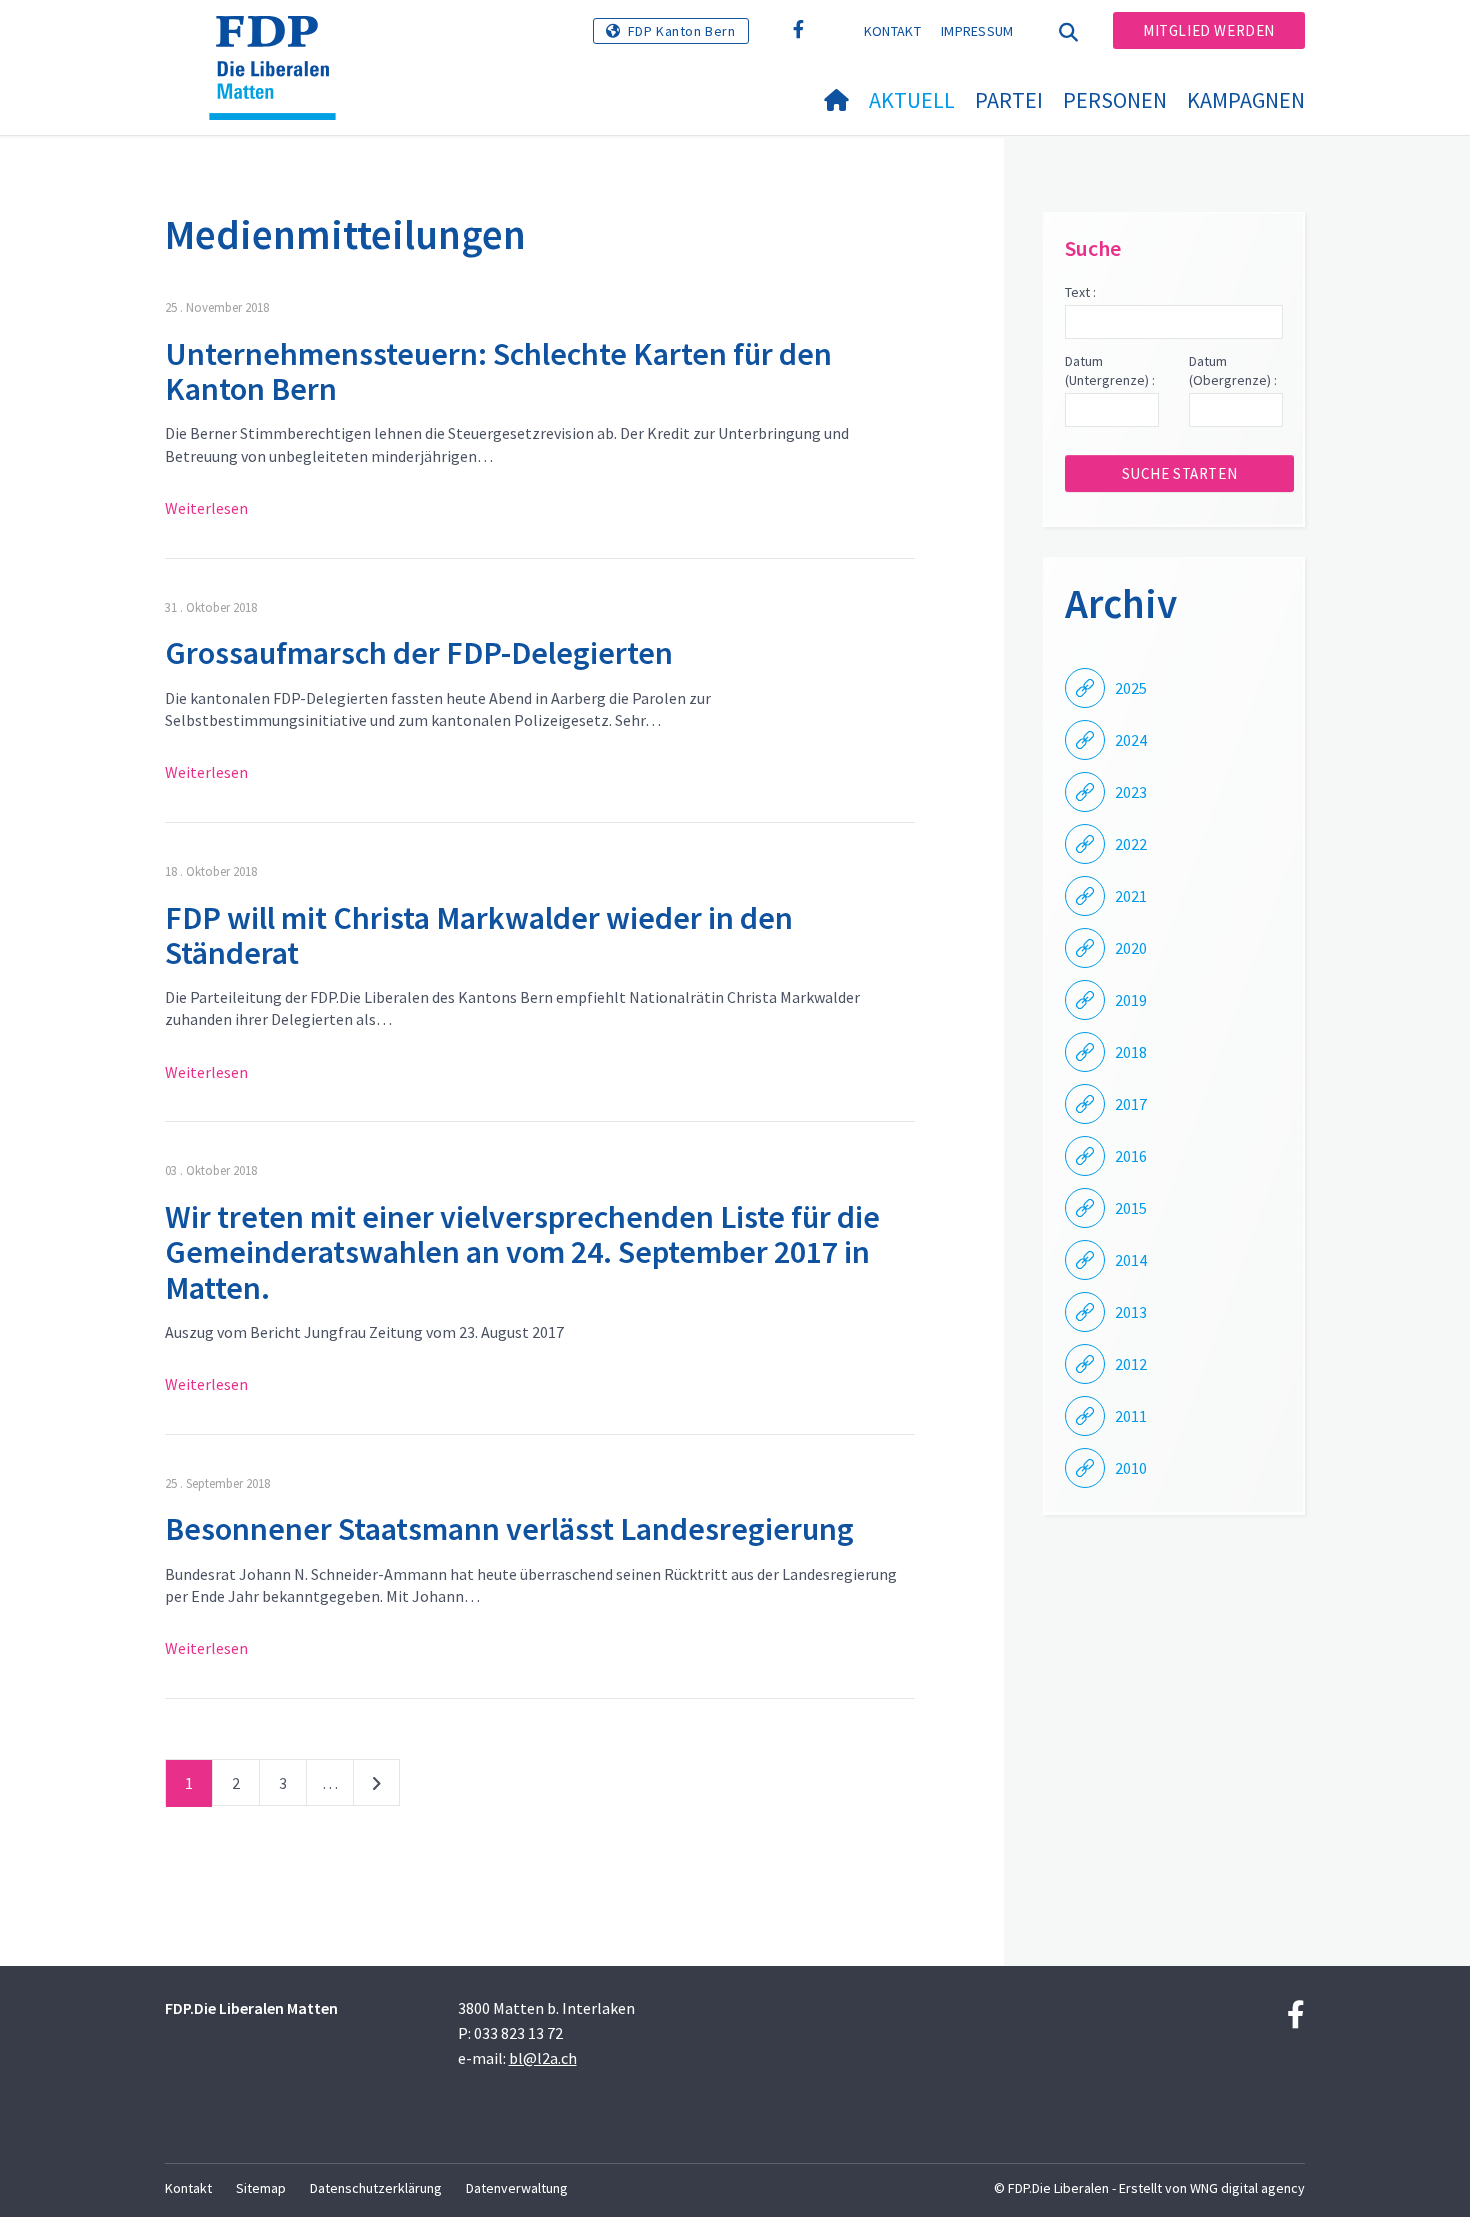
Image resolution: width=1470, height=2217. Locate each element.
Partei (1009, 100)
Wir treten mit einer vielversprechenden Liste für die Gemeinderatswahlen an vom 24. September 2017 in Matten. (522, 1252)
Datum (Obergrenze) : (1233, 371)
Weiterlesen (206, 508)
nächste (376, 1787)
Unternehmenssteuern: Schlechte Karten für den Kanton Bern (498, 371)
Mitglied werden (1209, 30)
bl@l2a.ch (543, 2058)
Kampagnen (1246, 100)
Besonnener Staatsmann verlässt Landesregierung (509, 1529)
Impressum (977, 31)
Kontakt (892, 31)
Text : (1080, 292)
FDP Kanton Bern (682, 31)
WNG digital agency (1247, 2188)
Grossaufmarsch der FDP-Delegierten (419, 653)
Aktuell (912, 100)
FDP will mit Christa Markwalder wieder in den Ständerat (479, 935)
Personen (1115, 100)
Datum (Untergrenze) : (1110, 371)
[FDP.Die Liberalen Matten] (280, 41)
